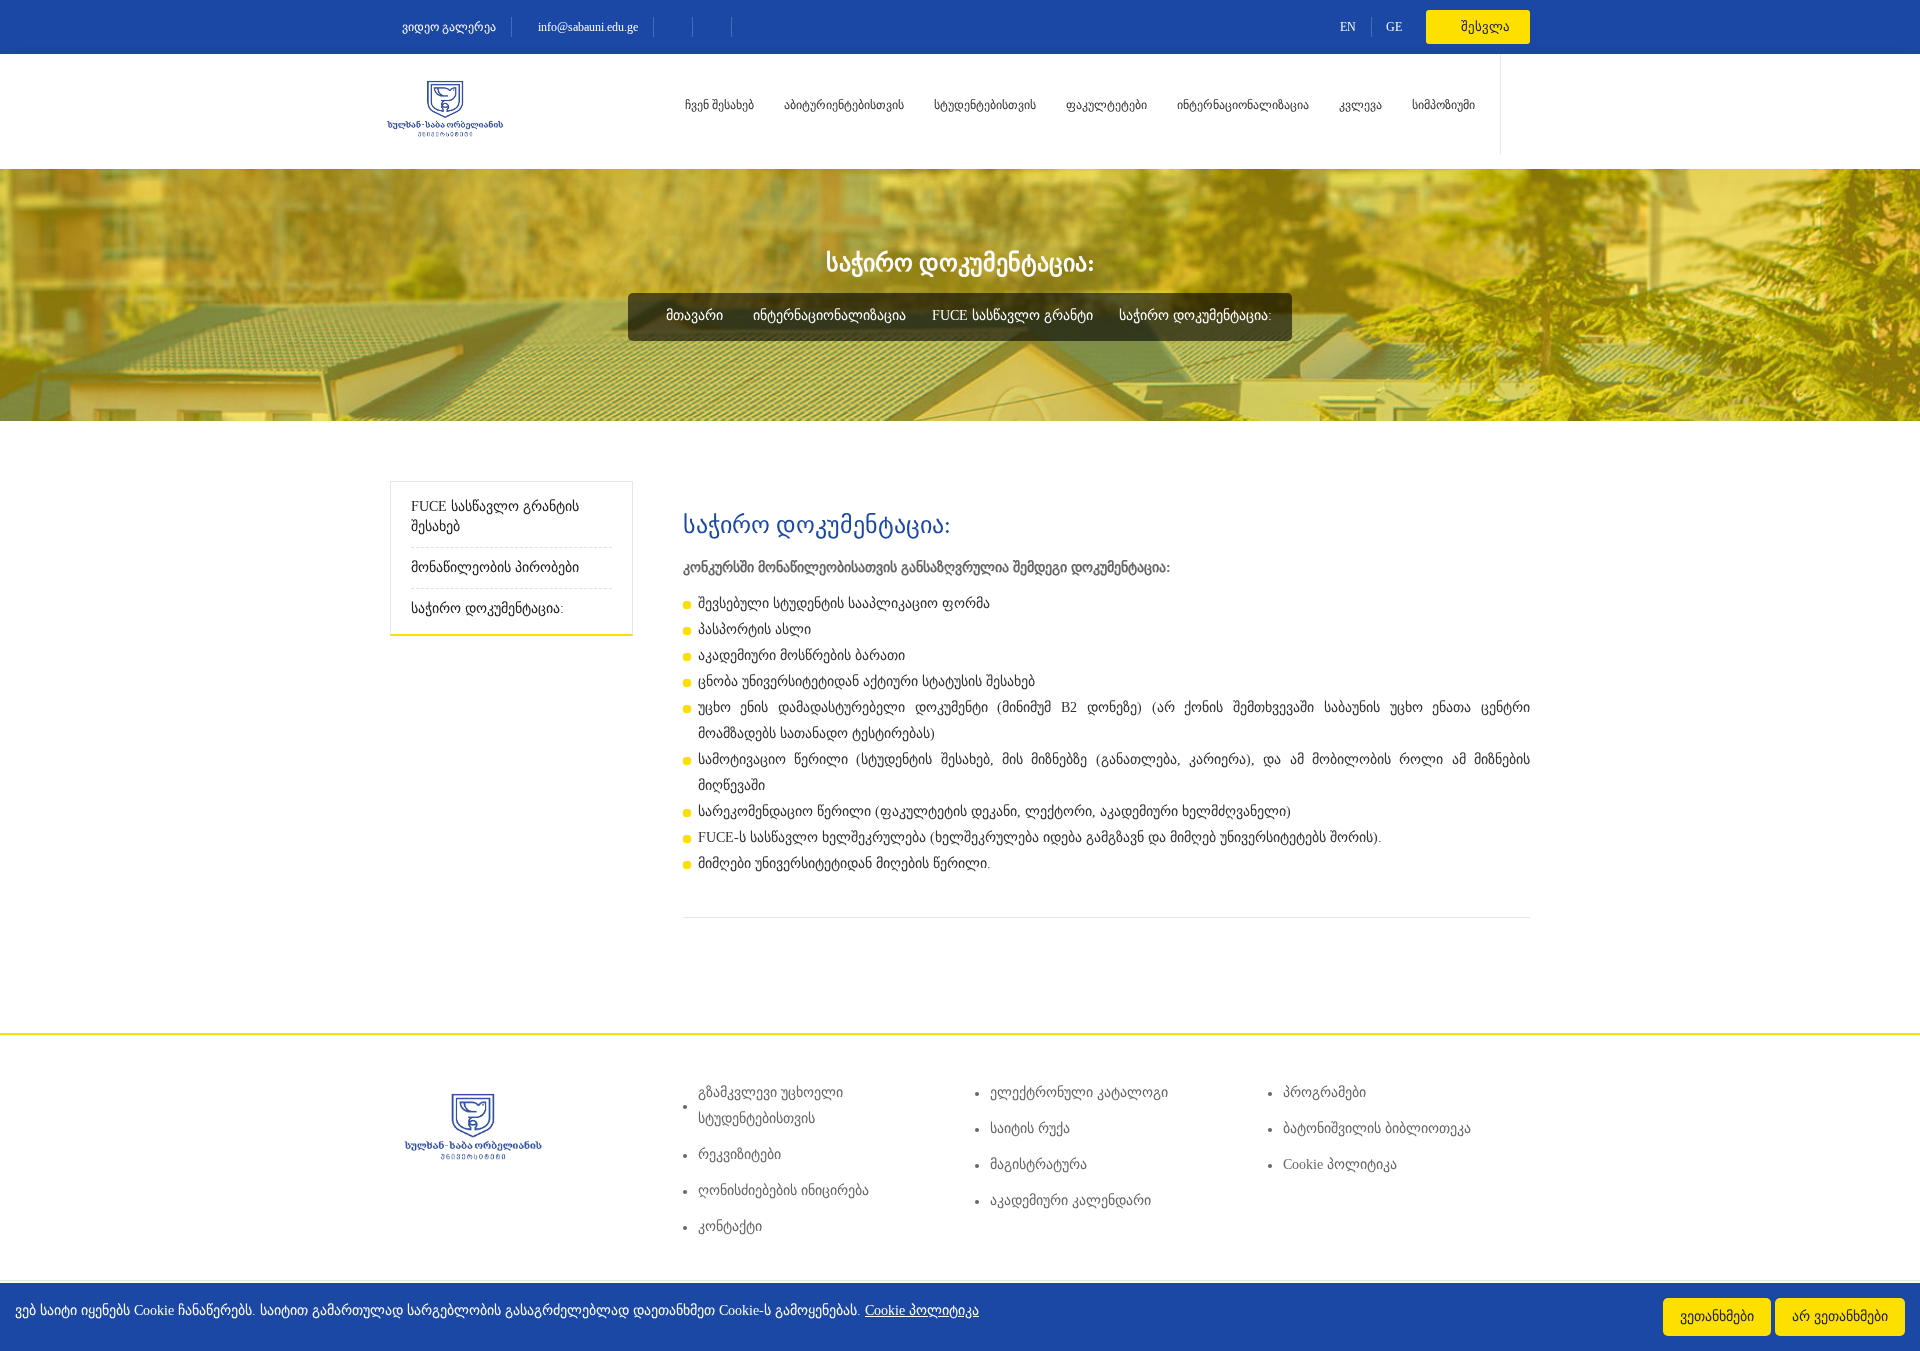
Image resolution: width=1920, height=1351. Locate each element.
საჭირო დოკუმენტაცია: (1195, 315)
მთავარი (692, 315)
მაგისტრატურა (1038, 1164)
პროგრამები (1324, 1092)
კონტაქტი (730, 1226)
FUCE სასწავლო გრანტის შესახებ (495, 516)
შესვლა (1484, 26)
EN (1348, 27)
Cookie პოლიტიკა (1340, 1164)
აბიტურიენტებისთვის (844, 105)
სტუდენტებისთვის (985, 105)
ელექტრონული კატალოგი (1079, 1092)
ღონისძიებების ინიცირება (783, 1190)
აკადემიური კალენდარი (1070, 1200)
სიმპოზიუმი (1443, 105)
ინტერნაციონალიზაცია (1243, 105)
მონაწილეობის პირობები (495, 567)
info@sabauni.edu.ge (586, 27)
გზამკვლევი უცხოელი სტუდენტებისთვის (770, 1105)
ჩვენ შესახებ (719, 105)
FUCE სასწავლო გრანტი (1012, 315)
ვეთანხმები (1717, 1316)
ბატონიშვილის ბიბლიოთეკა (1377, 1128)
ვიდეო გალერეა (447, 27)
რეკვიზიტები (739, 1154)
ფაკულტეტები (1106, 105)
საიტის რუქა (1030, 1128)
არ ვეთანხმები (1840, 1316)
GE (1394, 27)
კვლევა (1360, 105)
